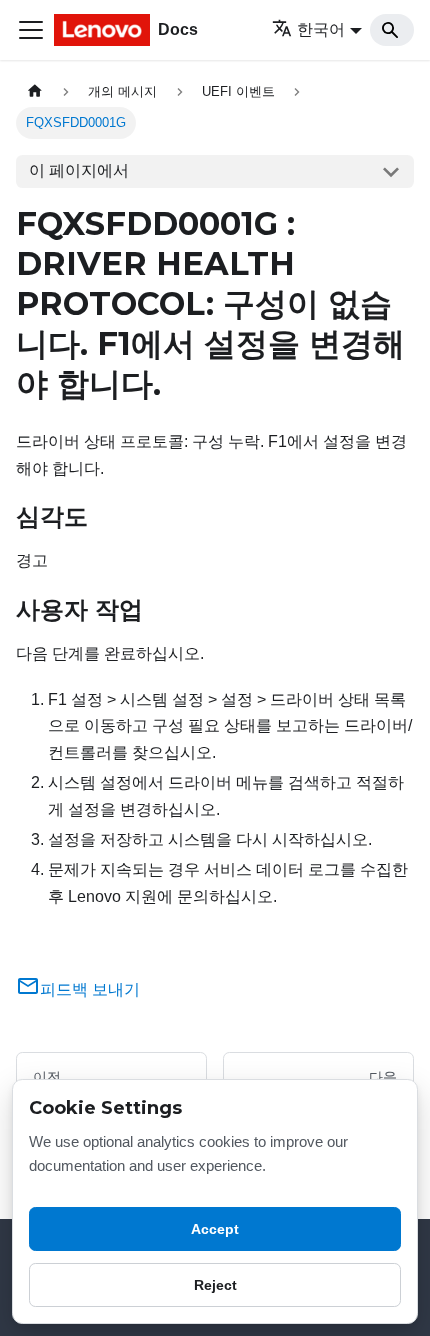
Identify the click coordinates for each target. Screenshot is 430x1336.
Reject (215, 1285)
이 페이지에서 (79, 170)
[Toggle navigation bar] (31, 30)
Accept (215, 1229)
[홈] (35, 91)
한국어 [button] (321, 29)
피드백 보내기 (90, 989)
